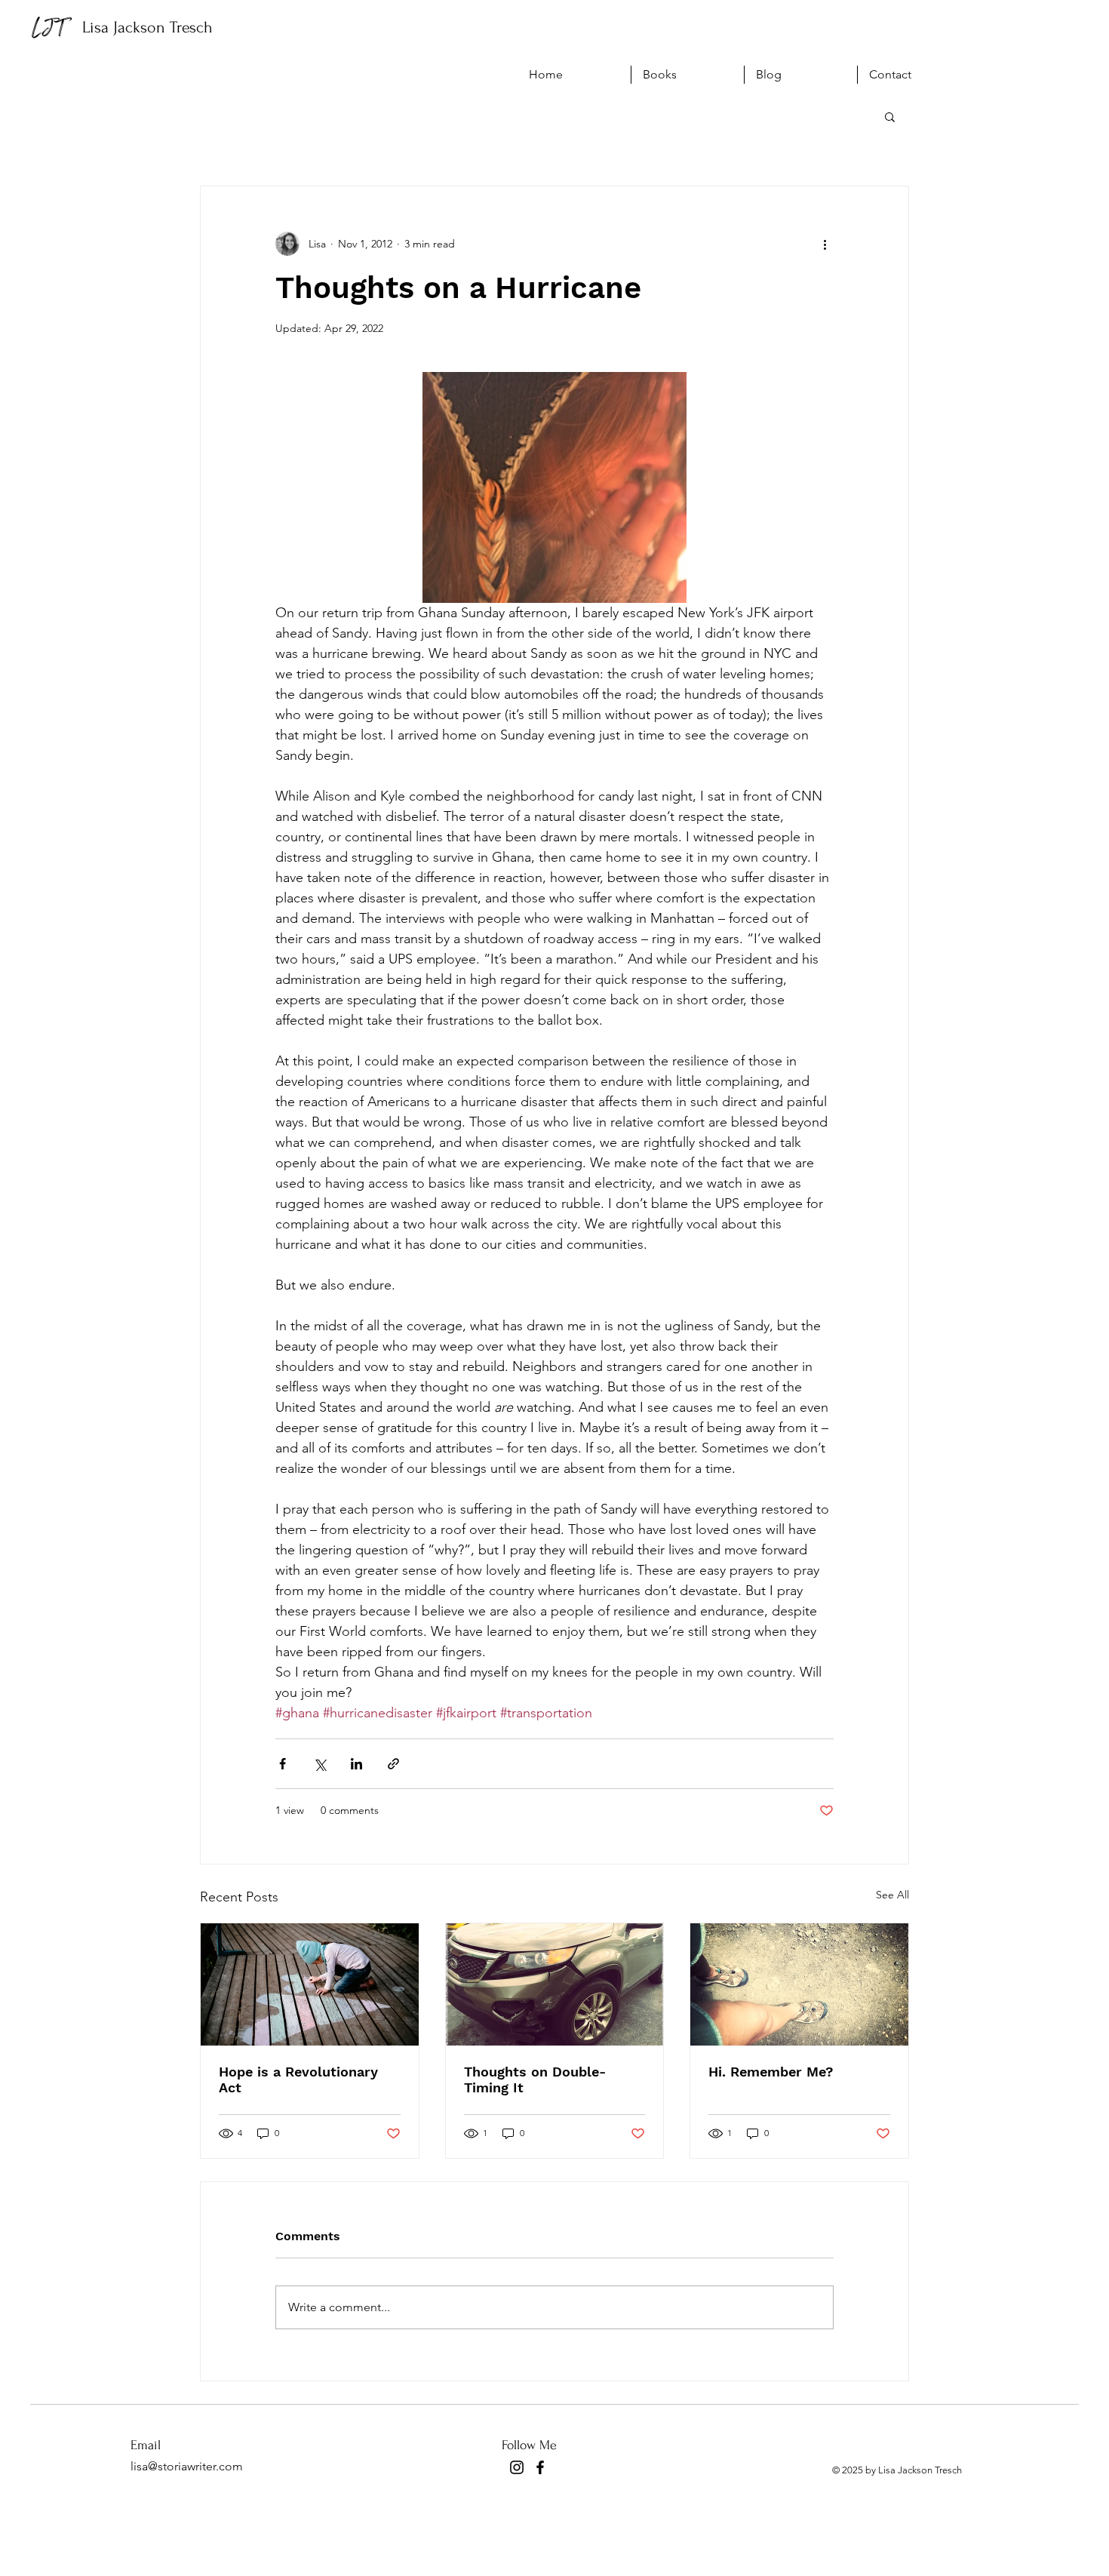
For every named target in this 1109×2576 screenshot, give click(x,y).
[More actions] (825, 244)
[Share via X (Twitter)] (319, 1764)
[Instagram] (517, 2467)
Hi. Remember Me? (771, 2072)
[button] (890, 116)
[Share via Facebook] (283, 1764)
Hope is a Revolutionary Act (298, 2080)
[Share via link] (393, 1764)
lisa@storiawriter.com (187, 2466)
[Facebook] (540, 2467)
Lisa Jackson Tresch (147, 27)
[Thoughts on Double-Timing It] (555, 1984)
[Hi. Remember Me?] (799, 1984)
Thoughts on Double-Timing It (535, 2080)
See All (892, 1895)
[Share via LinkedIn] (356, 1764)
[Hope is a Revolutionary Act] (310, 1984)
